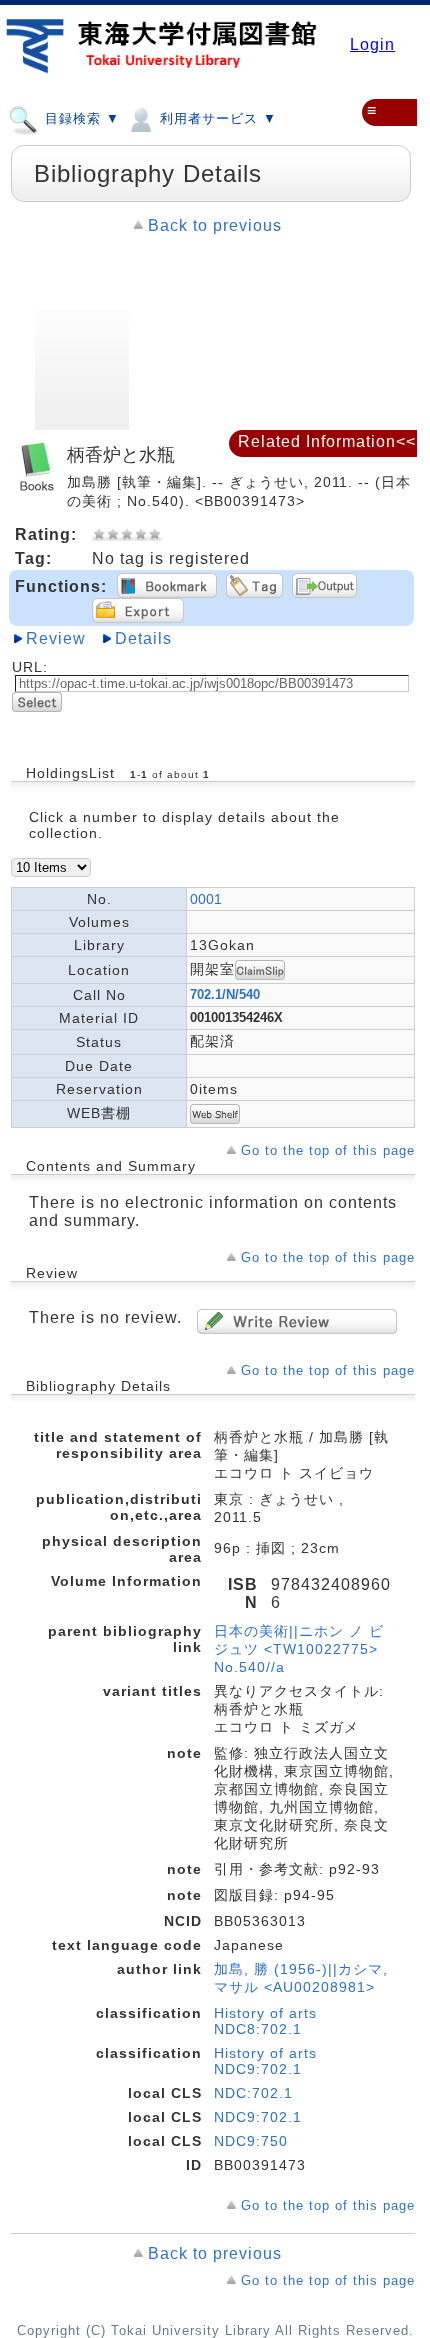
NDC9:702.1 (258, 2117)
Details (143, 638)
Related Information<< (327, 441)
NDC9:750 (251, 2141)
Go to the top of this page (328, 1150)
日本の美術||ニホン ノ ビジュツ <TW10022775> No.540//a (299, 1649)
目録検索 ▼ (80, 118)
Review (56, 638)
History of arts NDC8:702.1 (265, 2021)
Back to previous (215, 225)
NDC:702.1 (253, 2093)
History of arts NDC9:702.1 (265, 2061)
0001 (206, 899)
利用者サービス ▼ (216, 118)
